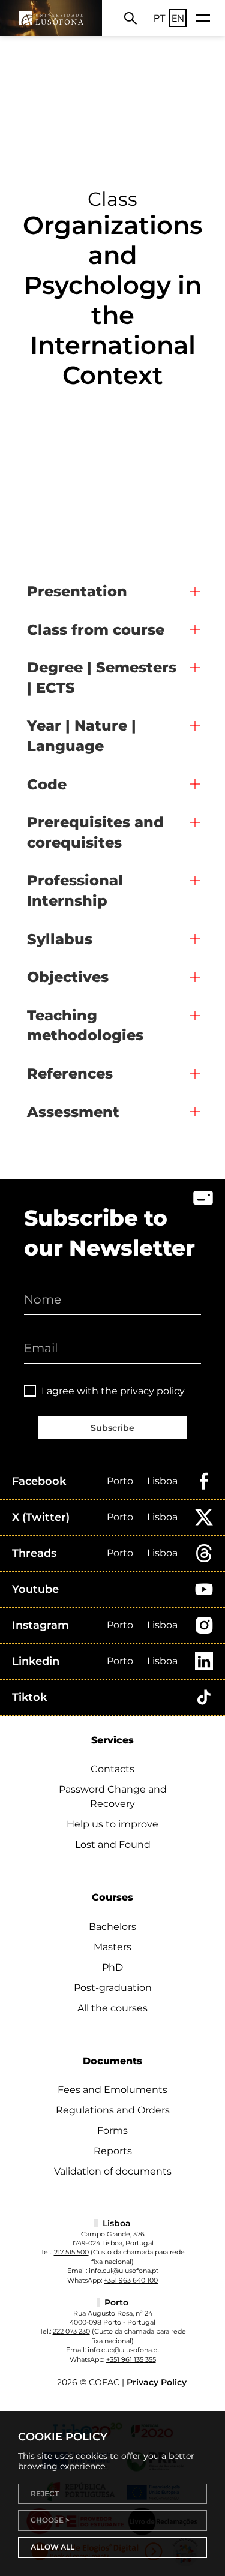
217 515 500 (71, 2252)
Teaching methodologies (85, 1026)
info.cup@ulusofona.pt (124, 2350)
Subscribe (112, 1428)
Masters (112, 1947)
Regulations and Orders (113, 2110)
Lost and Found (113, 1844)
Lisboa (162, 1481)
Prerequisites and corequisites (95, 832)
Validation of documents (113, 2171)
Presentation (77, 591)
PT (160, 18)
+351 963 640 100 (131, 2280)
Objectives (68, 977)
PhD (112, 1967)
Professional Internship (75, 891)
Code (47, 784)
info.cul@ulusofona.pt (124, 2271)
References (70, 1074)
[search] (130, 18)
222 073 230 (71, 2331)
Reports (113, 2151)
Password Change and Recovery (113, 1796)
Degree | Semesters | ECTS (102, 678)
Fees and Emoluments (112, 2090)
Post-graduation (113, 1988)
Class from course (96, 630)
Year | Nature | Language (82, 736)
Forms (112, 2131)
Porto (120, 1481)
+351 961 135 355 (131, 2359)
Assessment (73, 1112)
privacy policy (152, 1391)
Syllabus (60, 939)
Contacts (112, 1769)
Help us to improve (112, 1824)
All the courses (112, 2008)
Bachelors (112, 1927)
